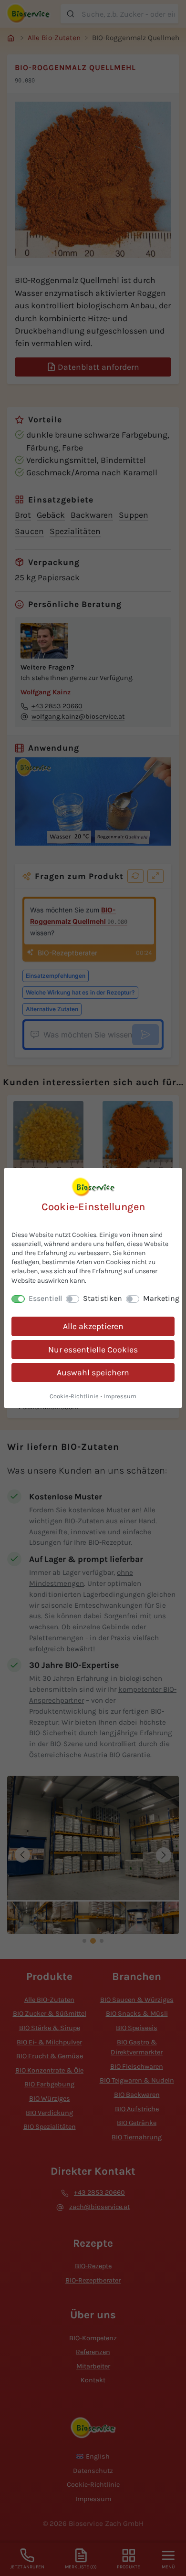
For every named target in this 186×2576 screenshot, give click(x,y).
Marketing (161, 1298)
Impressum (120, 1396)
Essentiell (45, 1298)
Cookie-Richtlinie (74, 1396)
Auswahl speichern (93, 1372)
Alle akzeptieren (93, 1326)
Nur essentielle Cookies (93, 1350)
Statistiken (103, 1298)
